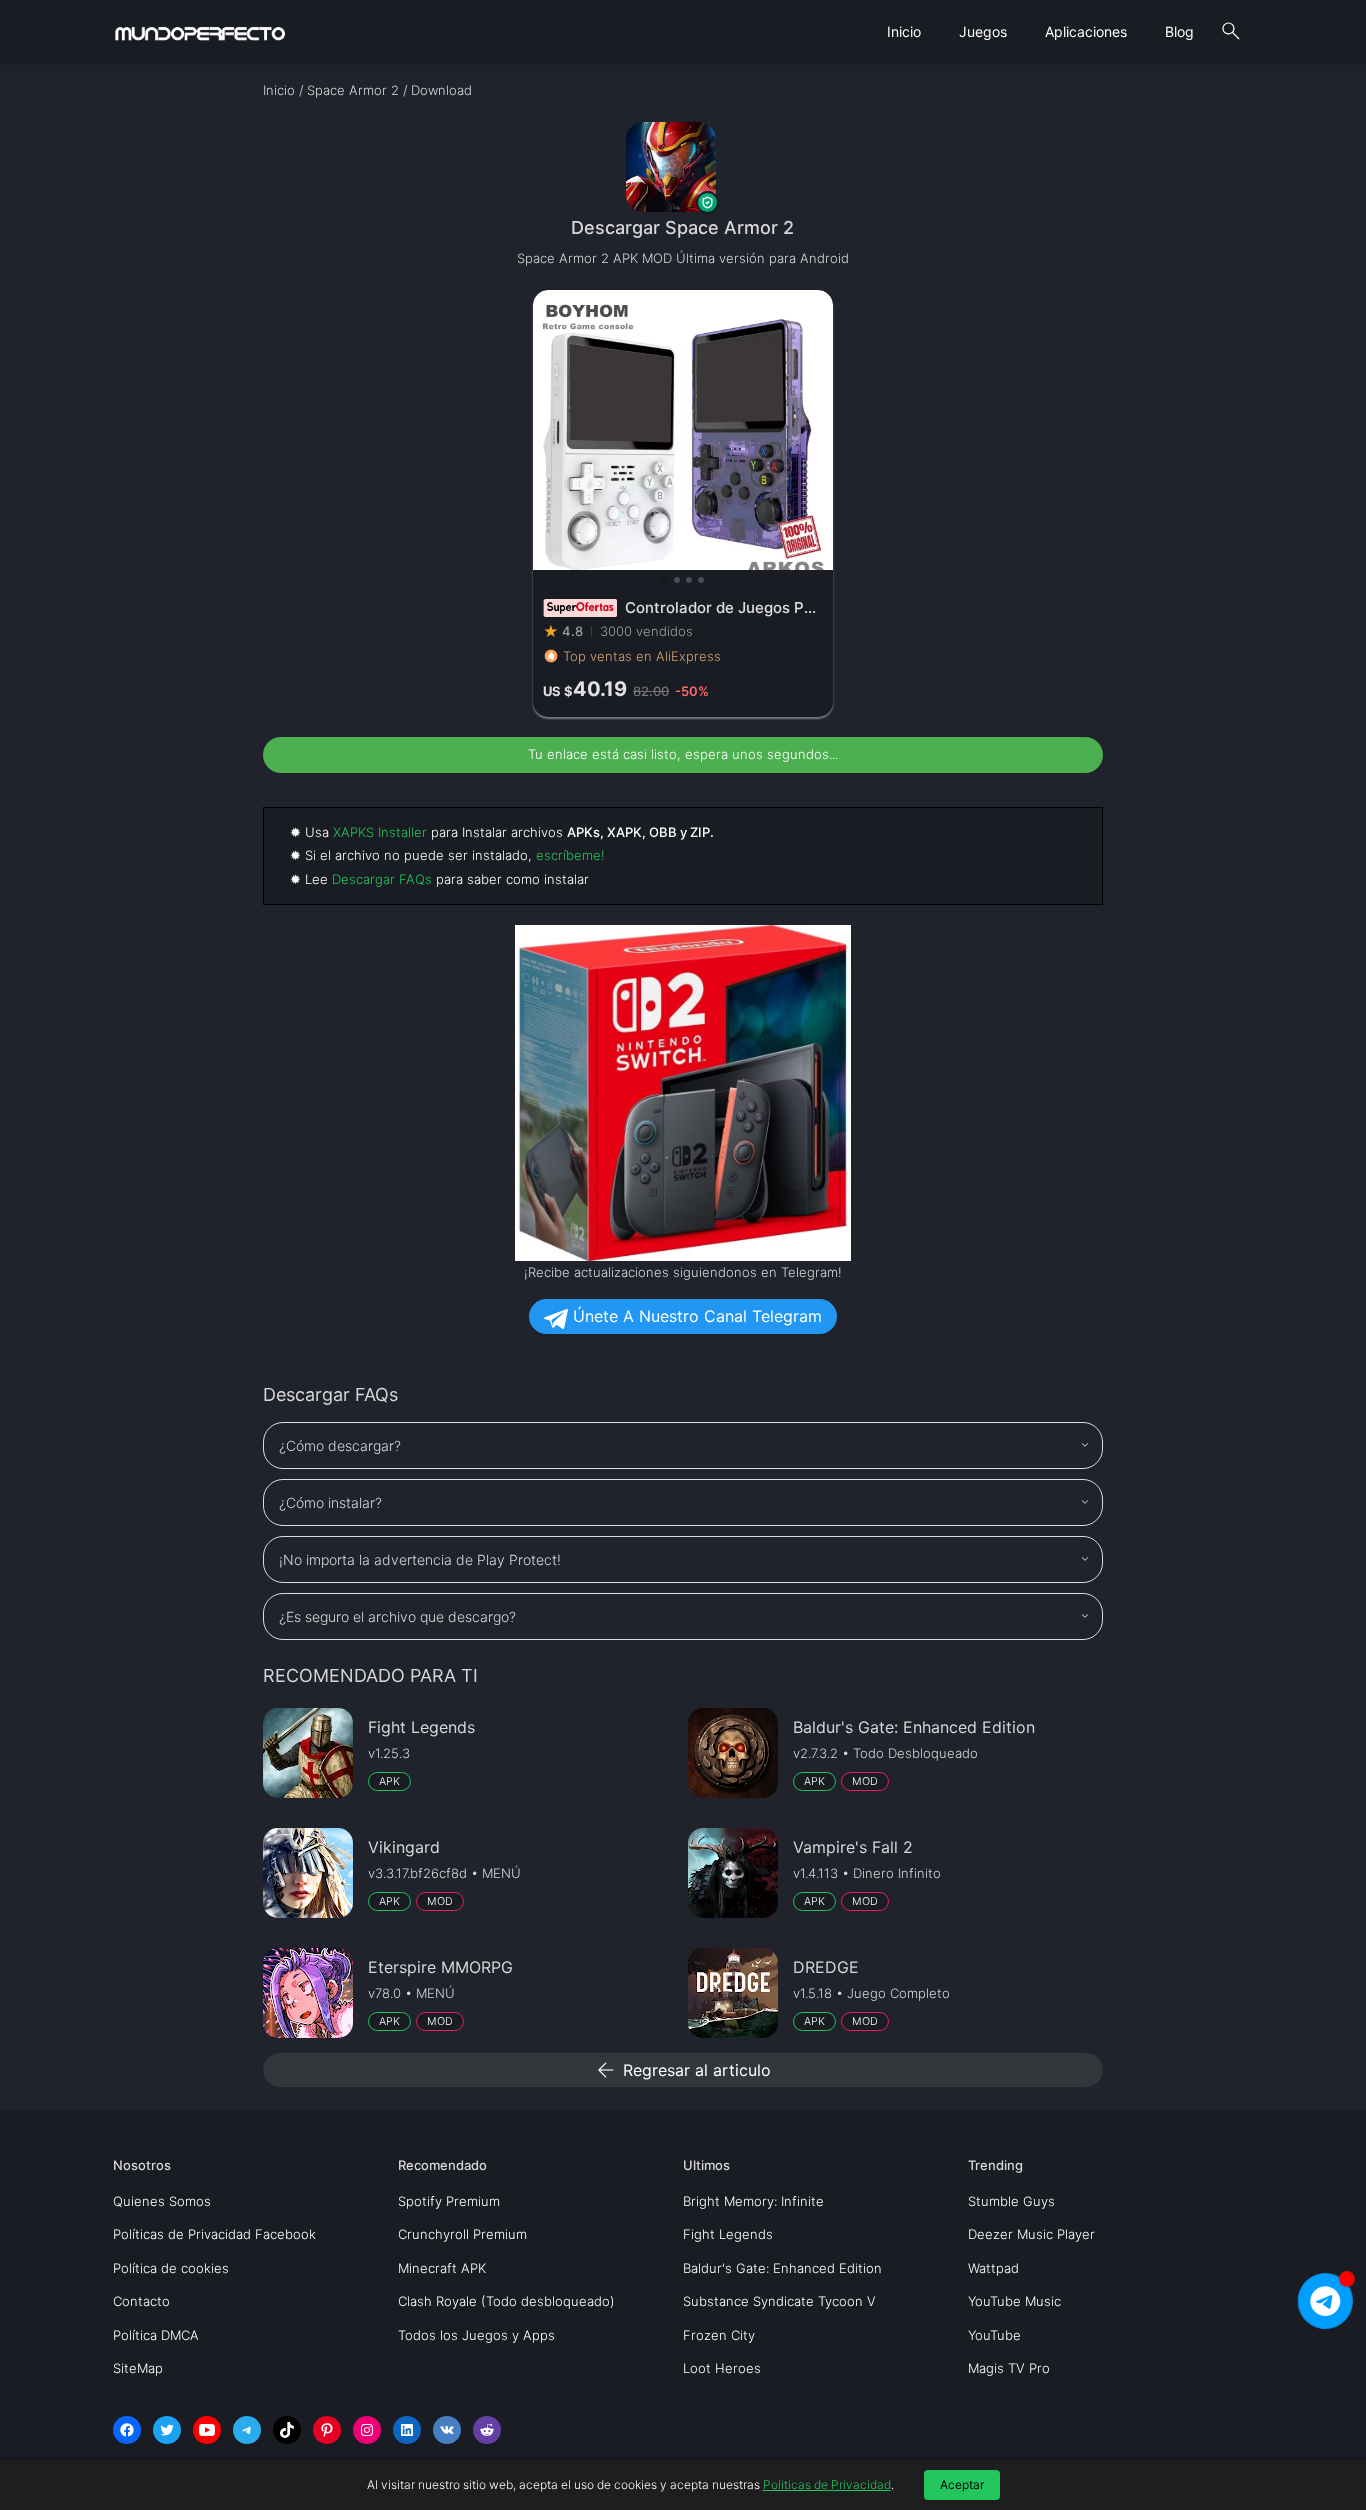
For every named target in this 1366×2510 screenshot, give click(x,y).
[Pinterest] (327, 2430)
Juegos (983, 31)
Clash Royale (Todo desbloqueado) (506, 2301)
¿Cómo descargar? (340, 1445)
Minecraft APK (442, 2268)
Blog (1179, 31)
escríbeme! (570, 855)
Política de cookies (171, 2268)
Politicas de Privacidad (827, 2484)
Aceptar (962, 2484)
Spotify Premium (449, 2201)
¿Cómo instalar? (330, 1502)
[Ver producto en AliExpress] (683, 503)
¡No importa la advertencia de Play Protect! (420, 1559)
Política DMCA (156, 2335)
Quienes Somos (162, 2201)
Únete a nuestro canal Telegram (695, 1316)
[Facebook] (127, 2430)
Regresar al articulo (682, 2070)
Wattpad (993, 2268)
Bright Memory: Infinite (753, 2201)
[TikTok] (287, 2430)
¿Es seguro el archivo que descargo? (397, 1616)
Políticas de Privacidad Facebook (214, 2234)
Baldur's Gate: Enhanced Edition (782, 2268)
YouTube (994, 2335)
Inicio (904, 31)
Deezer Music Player (1031, 2234)
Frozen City (719, 2335)
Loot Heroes (722, 2368)
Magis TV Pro (1009, 2368)
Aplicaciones (1086, 31)
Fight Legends (728, 2234)
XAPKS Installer (380, 832)
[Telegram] (247, 2430)
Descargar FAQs (382, 879)
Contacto (141, 2301)
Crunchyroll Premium (462, 2234)
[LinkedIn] (407, 2430)
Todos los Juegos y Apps (476, 2335)
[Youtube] (207, 2430)
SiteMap (138, 2368)
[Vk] (447, 2430)
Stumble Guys (1011, 2201)
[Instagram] (367, 2430)
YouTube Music (1014, 2301)
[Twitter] (167, 2430)
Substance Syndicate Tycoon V (779, 2301)
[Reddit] (487, 2430)
